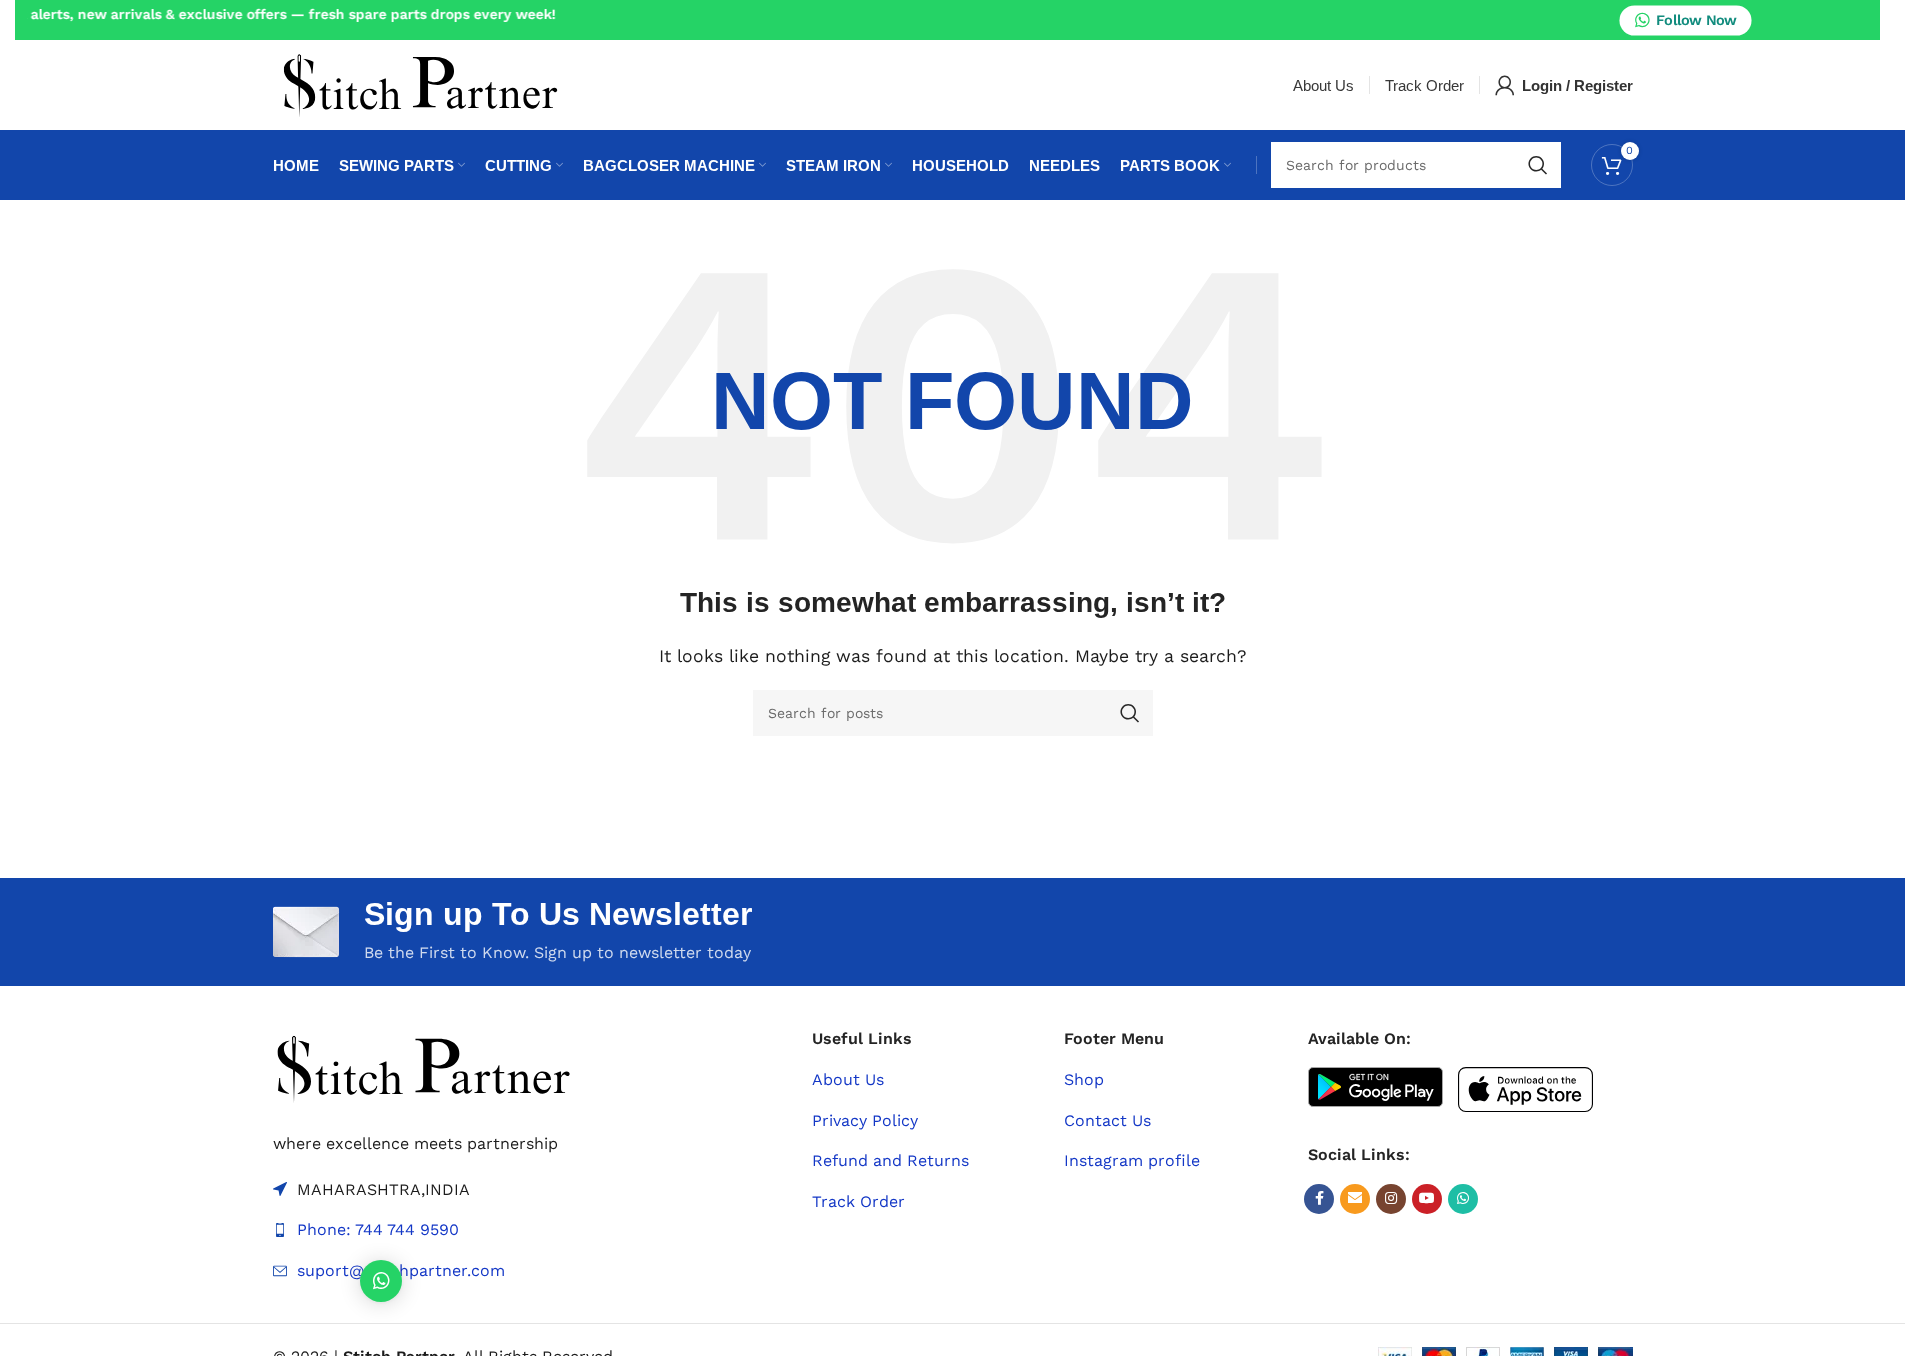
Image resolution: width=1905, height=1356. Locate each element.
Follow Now (1696, 20)
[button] (381, 1281)
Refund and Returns (890, 1160)
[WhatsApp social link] (1463, 1199)
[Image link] (423, 1066)
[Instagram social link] (1391, 1199)
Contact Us (1107, 1120)
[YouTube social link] (1427, 1199)
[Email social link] (1355, 1199)
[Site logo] (420, 83)
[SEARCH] (1538, 165)
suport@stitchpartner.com (401, 1270)
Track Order (858, 1201)
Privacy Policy (865, 1120)
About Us (848, 1079)
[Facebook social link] (1319, 1199)
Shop (1084, 1079)
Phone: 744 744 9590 (378, 1229)
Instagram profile (1132, 1160)
